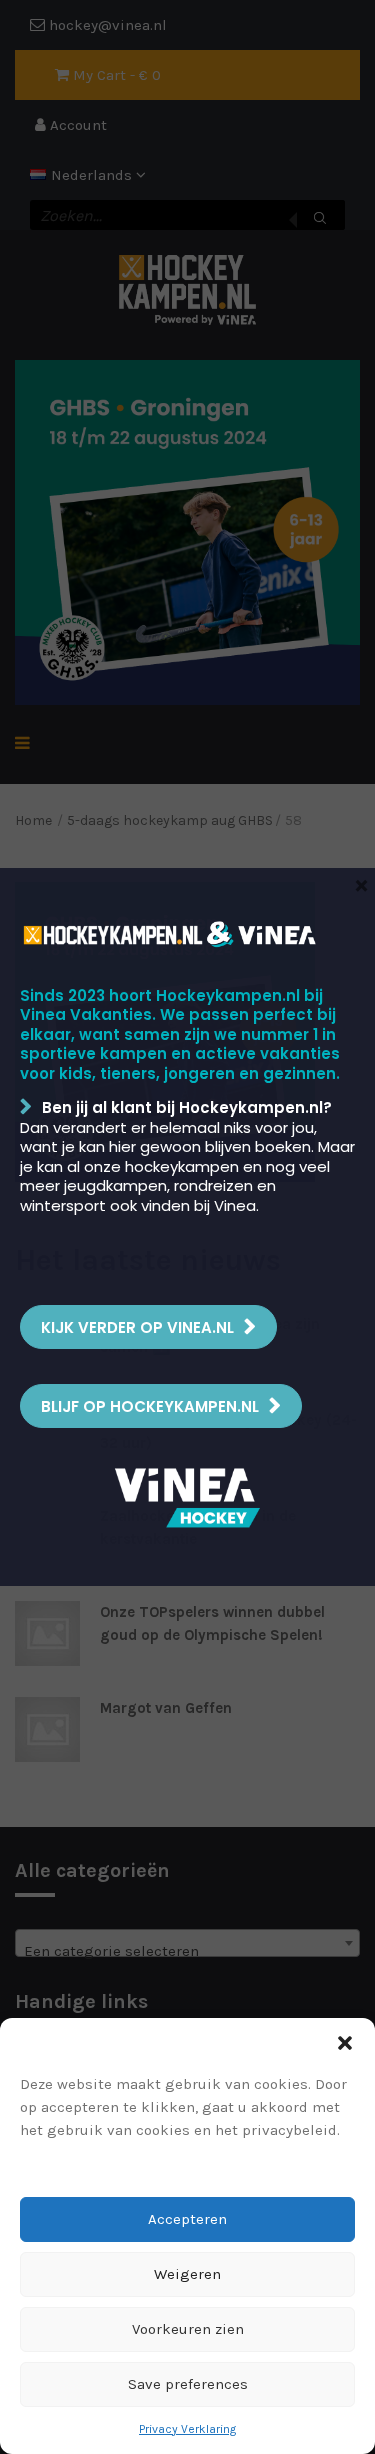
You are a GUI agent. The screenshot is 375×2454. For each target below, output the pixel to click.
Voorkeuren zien (188, 2329)
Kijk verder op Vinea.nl (137, 1327)
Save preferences (188, 2384)
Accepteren (187, 2219)
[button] (345, 2043)
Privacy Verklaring (187, 2429)
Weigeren (187, 2274)
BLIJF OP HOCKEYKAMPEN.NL (150, 1406)
